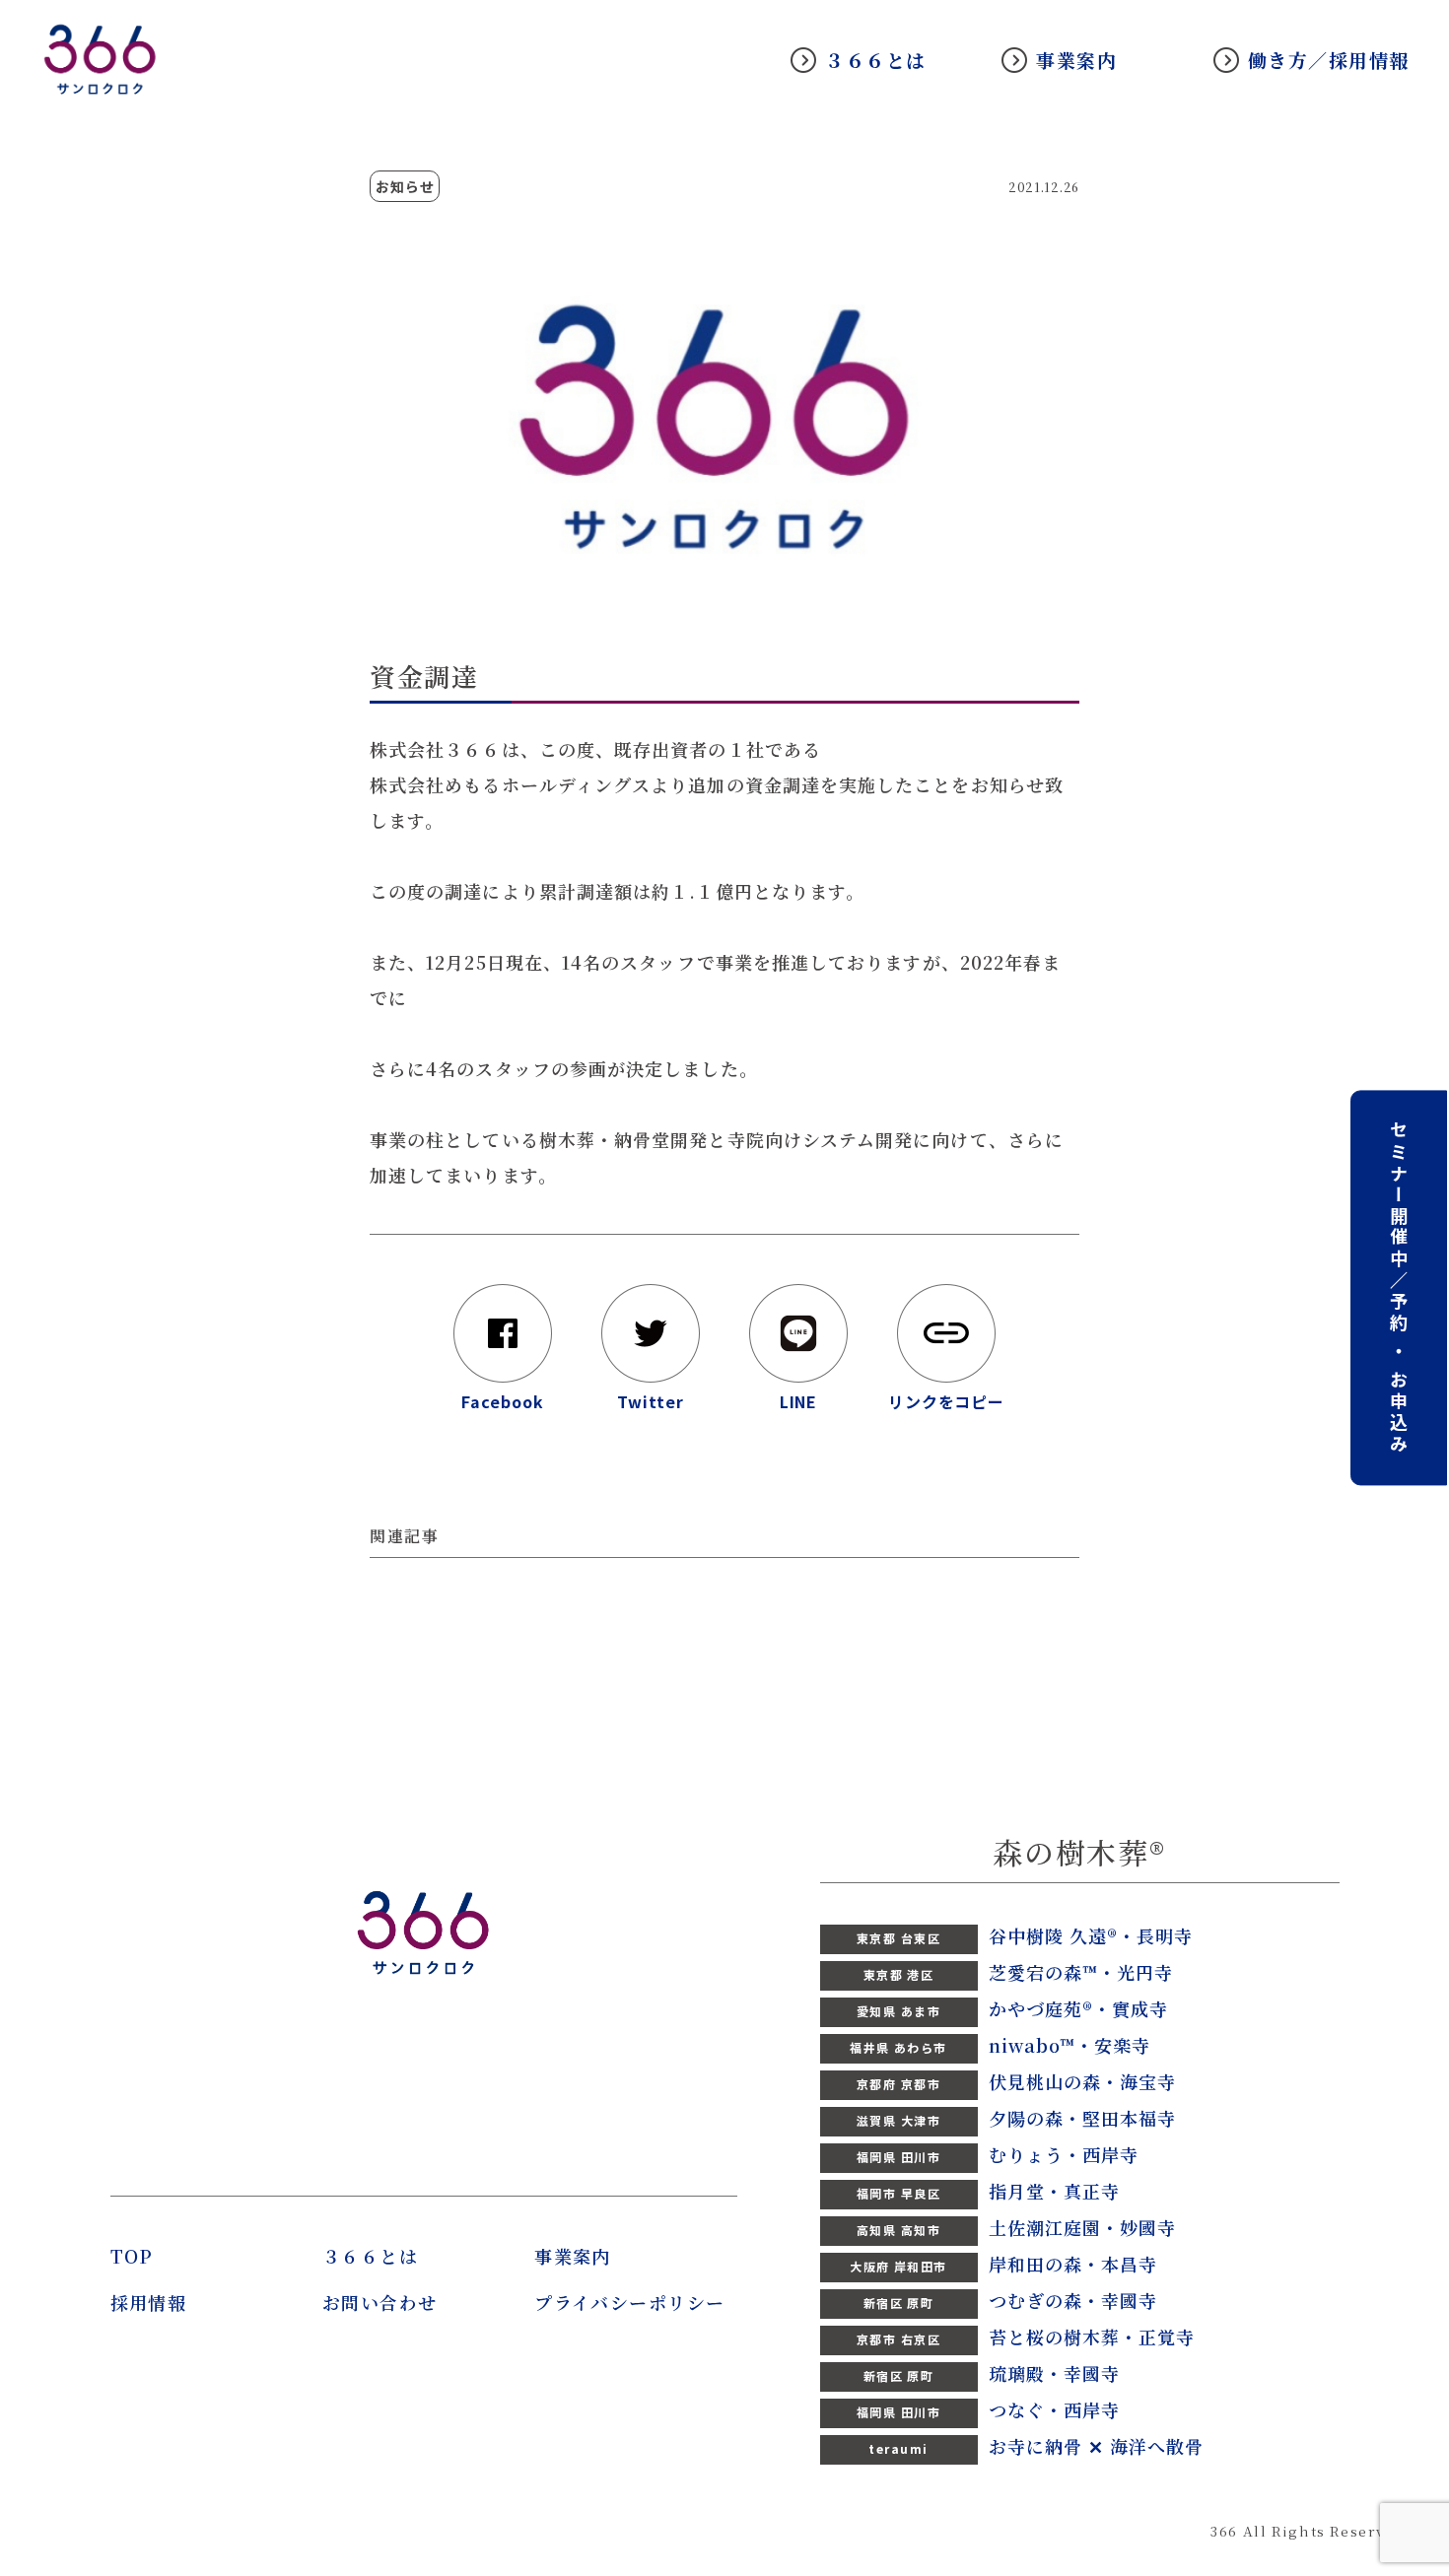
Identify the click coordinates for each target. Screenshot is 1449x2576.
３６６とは (876, 60)
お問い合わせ (380, 2302)
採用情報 (149, 2302)
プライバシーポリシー (629, 2302)
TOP (132, 2256)
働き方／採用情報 (1329, 60)
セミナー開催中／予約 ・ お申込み (1399, 1288)
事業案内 (1076, 60)
